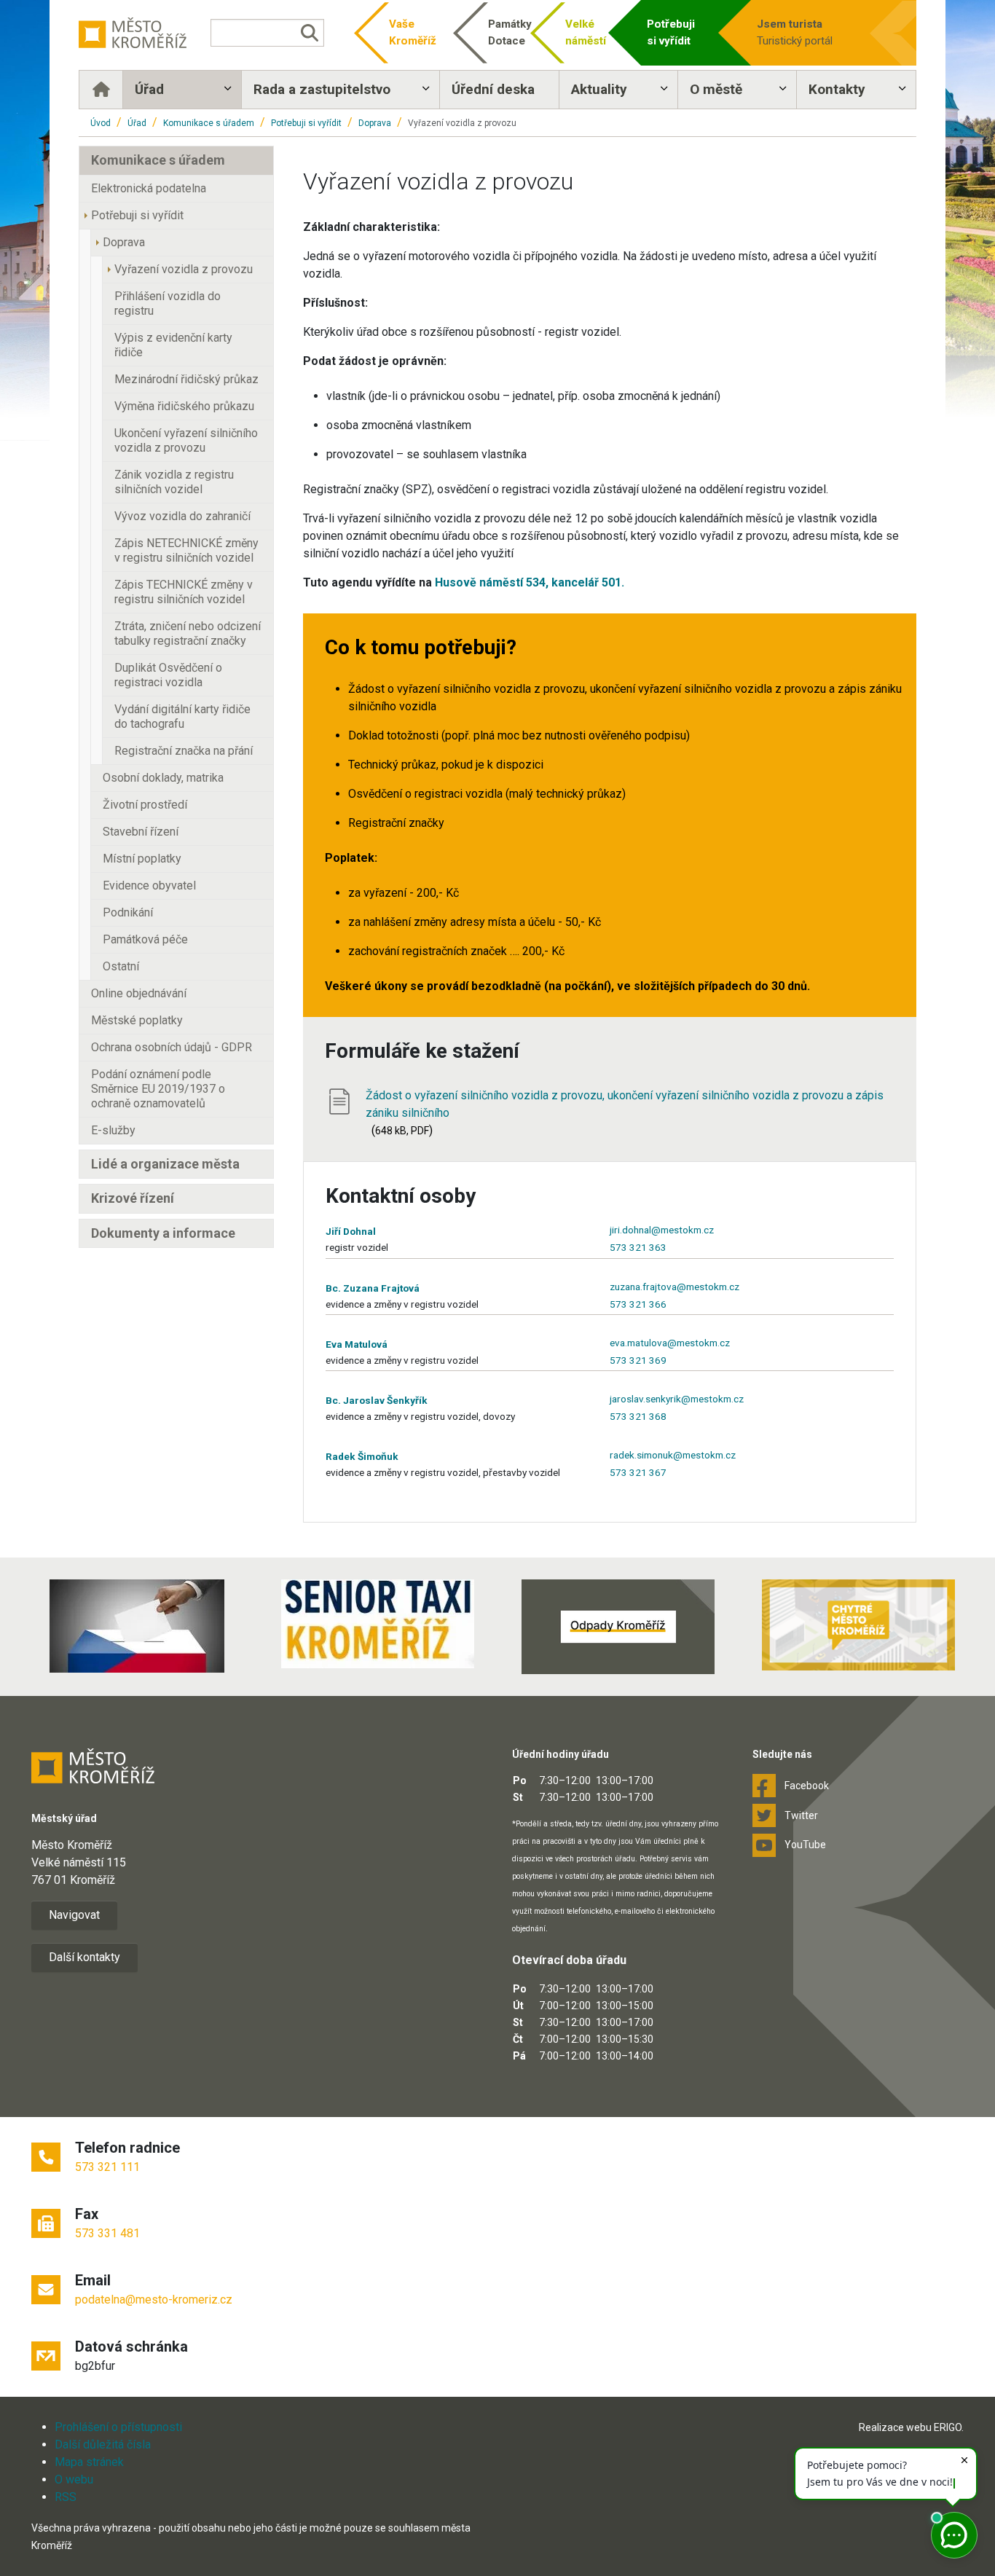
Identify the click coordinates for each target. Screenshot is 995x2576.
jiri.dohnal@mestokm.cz (662, 1230)
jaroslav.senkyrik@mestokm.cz (677, 1399)
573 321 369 (638, 1360)
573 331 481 (107, 2233)
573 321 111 (107, 2167)
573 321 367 (638, 1472)
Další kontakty (84, 1957)
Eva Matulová (357, 1344)
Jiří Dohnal (351, 1231)
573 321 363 (638, 1247)
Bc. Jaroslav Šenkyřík (377, 1400)
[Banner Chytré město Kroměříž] (858, 1625)
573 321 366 (638, 1304)
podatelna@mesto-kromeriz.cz (154, 2300)
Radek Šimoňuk (362, 1456)
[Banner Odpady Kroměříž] (618, 1627)
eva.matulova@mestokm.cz (670, 1343)
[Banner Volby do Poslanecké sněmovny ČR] (137, 1626)
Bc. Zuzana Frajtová (373, 1288)
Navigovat (74, 1915)
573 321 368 (638, 1416)
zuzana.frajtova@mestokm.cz (675, 1287)
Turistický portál (795, 32)
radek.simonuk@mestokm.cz (673, 1455)
